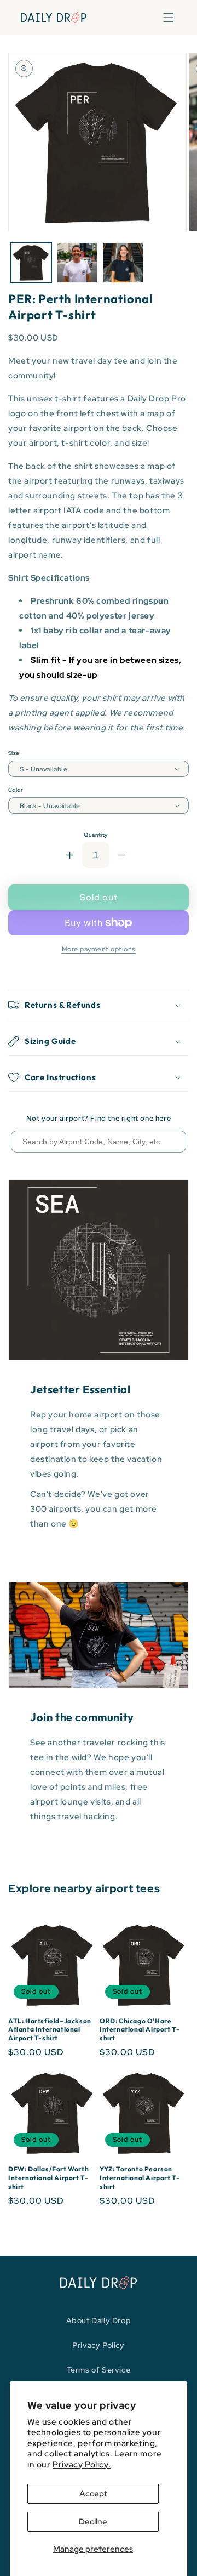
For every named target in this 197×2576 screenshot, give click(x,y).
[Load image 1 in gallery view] (31, 263)
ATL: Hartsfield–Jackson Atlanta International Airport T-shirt (50, 2029)
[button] (169, 18)
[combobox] (99, 1142)
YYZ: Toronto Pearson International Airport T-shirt (140, 2177)
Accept (93, 2494)
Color (16, 790)
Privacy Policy (98, 2345)
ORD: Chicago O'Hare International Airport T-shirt (140, 2029)
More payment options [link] (99, 949)
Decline (93, 2522)
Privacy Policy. (82, 2465)
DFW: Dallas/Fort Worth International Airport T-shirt (48, 2177)
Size (14, 753)
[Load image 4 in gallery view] (123, 263)
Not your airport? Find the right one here (99, 1118)
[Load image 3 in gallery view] (77, 263)
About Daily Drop (99, 2320)
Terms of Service (99, 2370)
